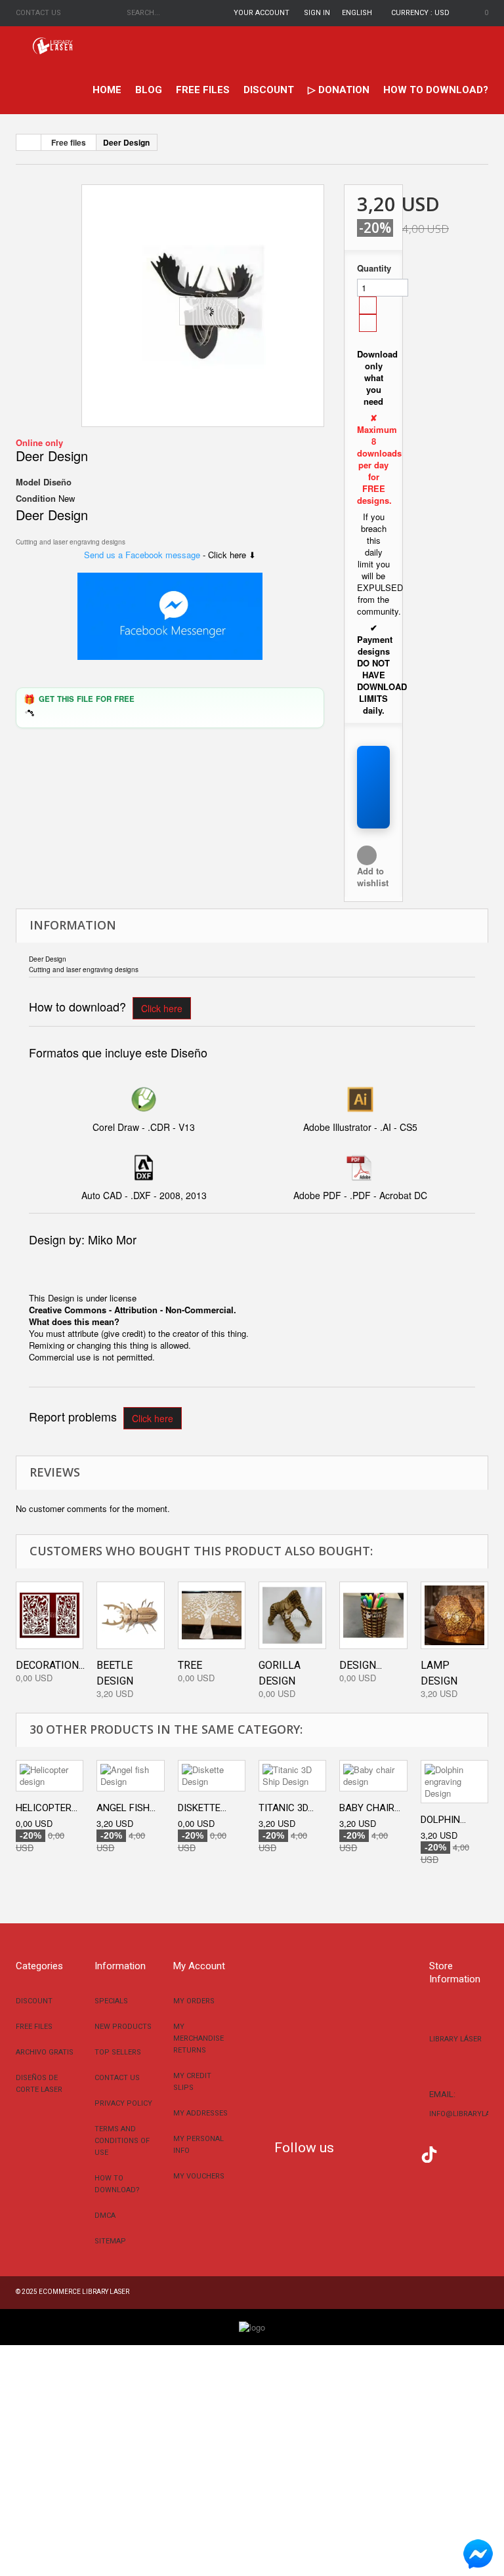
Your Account (262, 13)
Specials (111, 2001)
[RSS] (390, 2153)
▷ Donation (339, 90)
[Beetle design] (130, 1615)
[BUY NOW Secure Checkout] (373, 787)
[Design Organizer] (373, 1615)
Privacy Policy (123, 2103)
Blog (149, 90)
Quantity (373, 268)
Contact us (38, 13)
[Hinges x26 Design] (203, 306)
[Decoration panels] (50, 1615)
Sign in (317, 13)
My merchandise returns (199, 2038)
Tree (190, 1665)
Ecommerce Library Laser (84, 2292)
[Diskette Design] (212, 1776)
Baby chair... (370, 1808)
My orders (194, 2001)
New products (123, 2027)
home (107, 90)
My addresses (200, 2113)
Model (28, 482)
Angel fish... (126, 1808)
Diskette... (202, 1808)
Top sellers (118, 2052)
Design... (361, 1665)
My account (199, 1966)
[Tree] (212, 1615)
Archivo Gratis (45, 2052)
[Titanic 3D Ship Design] (292, 1776)
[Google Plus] (429, 2155)
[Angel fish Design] (130, 1776)
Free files (203, 90)
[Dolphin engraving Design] (454, 1782)
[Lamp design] (454, 1615)
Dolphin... (443, 1820)
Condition (36, 499)
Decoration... (50, 1665)
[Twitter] (370, 2153)
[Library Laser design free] (252, 2326)
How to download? (436, 90)
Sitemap (110, 2241)
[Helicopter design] (50, 1776)
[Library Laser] (53, 46)
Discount (269, 90)
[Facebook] (350, 2153)
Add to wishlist (373, 877)
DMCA (105, 2216)
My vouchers (199, 2176)
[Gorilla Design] (292, 1615)
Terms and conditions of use (122, 2141)
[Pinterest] (449, 2153)
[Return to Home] (29, 142)
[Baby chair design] (373, 1776)
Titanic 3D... (286, 1808)
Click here (162, 1008)
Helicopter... (47, 1808)
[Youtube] (409, 2153)
